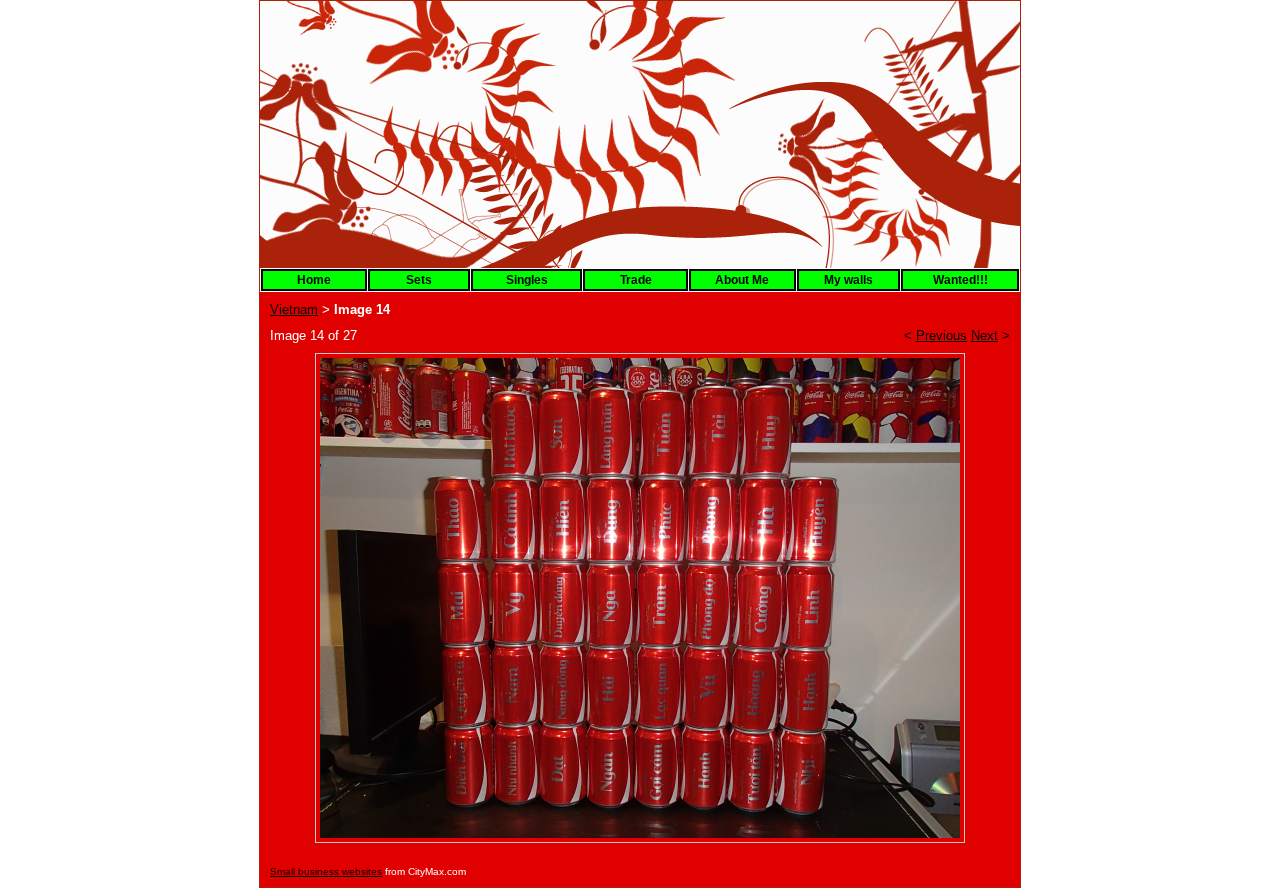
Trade (636, 280)
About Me (742, 280)
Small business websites (326, 871)
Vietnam (294, 309)
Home (314, 280)
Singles (527, 280)
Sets (419, 280)
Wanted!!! (960, 280)
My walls (848, 280)
